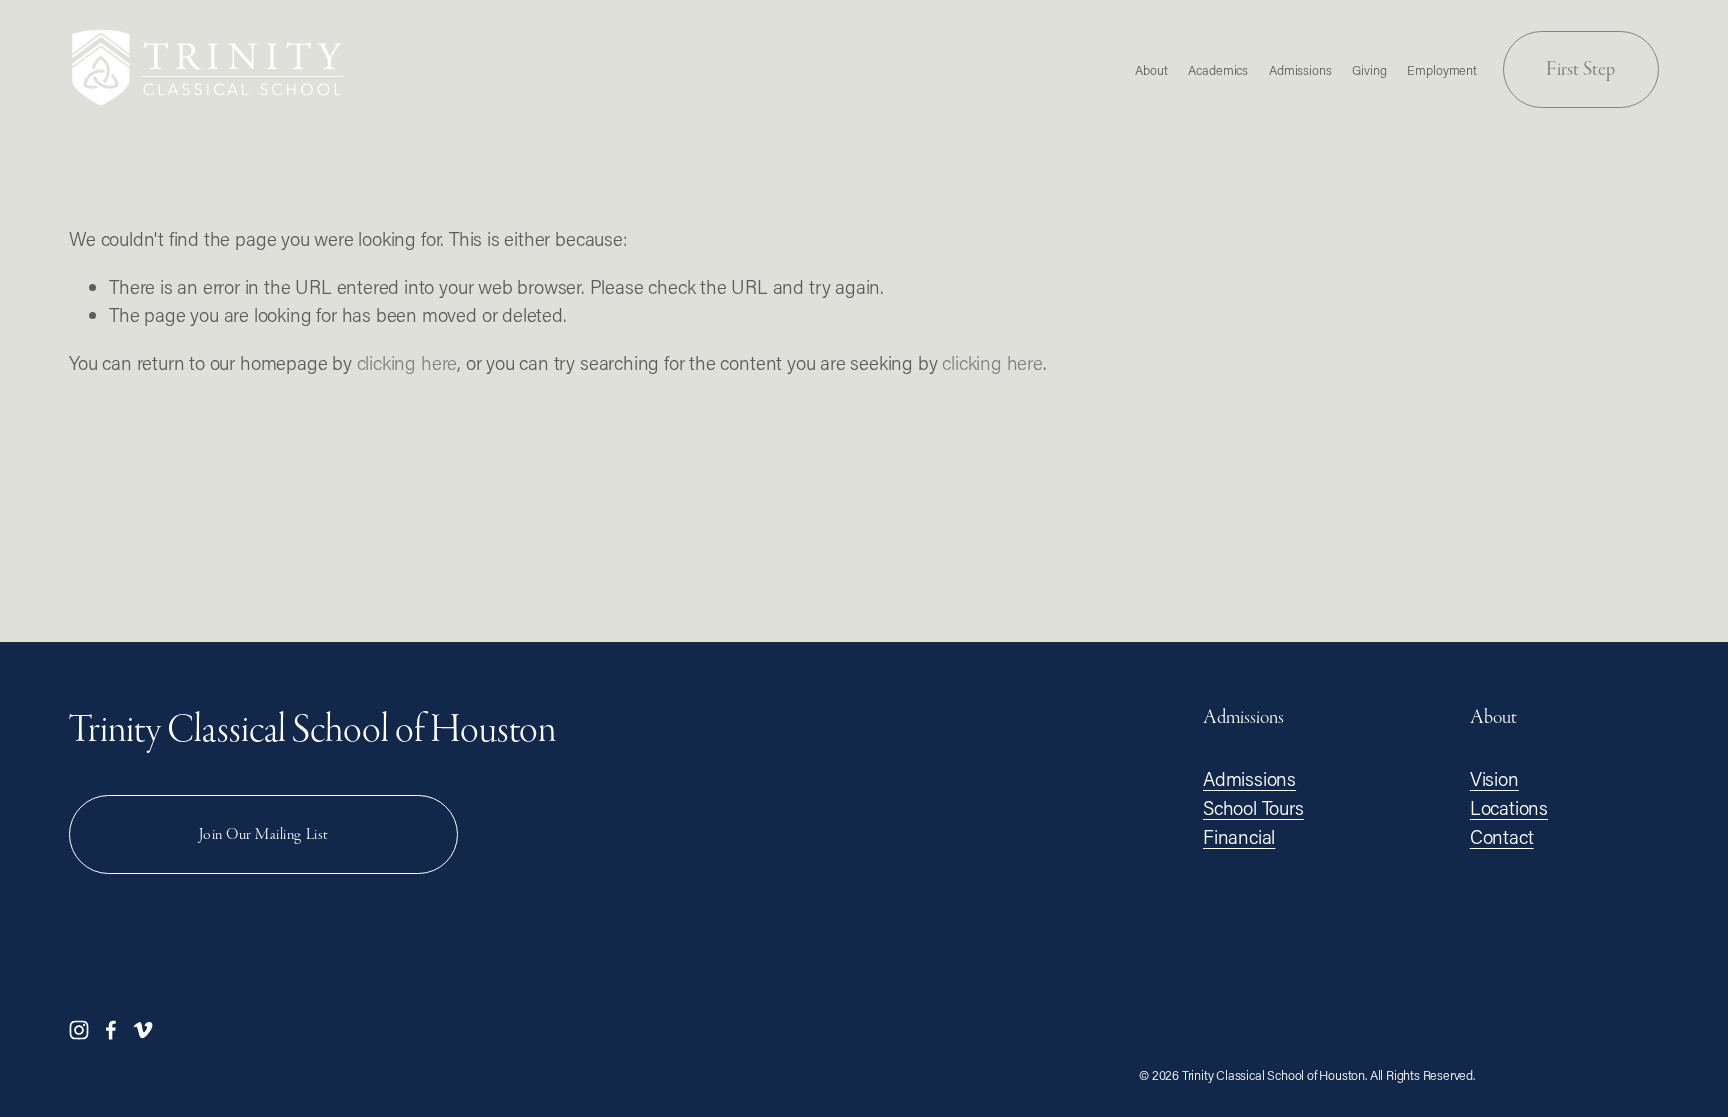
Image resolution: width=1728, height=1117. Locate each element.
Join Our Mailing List (264, 834)
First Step (1580, 69)
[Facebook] (111, 1030)
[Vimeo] (143, 1030)
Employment (1442, 70)
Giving (1369, 70)
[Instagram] (79, 1030)
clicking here (407, 362)
